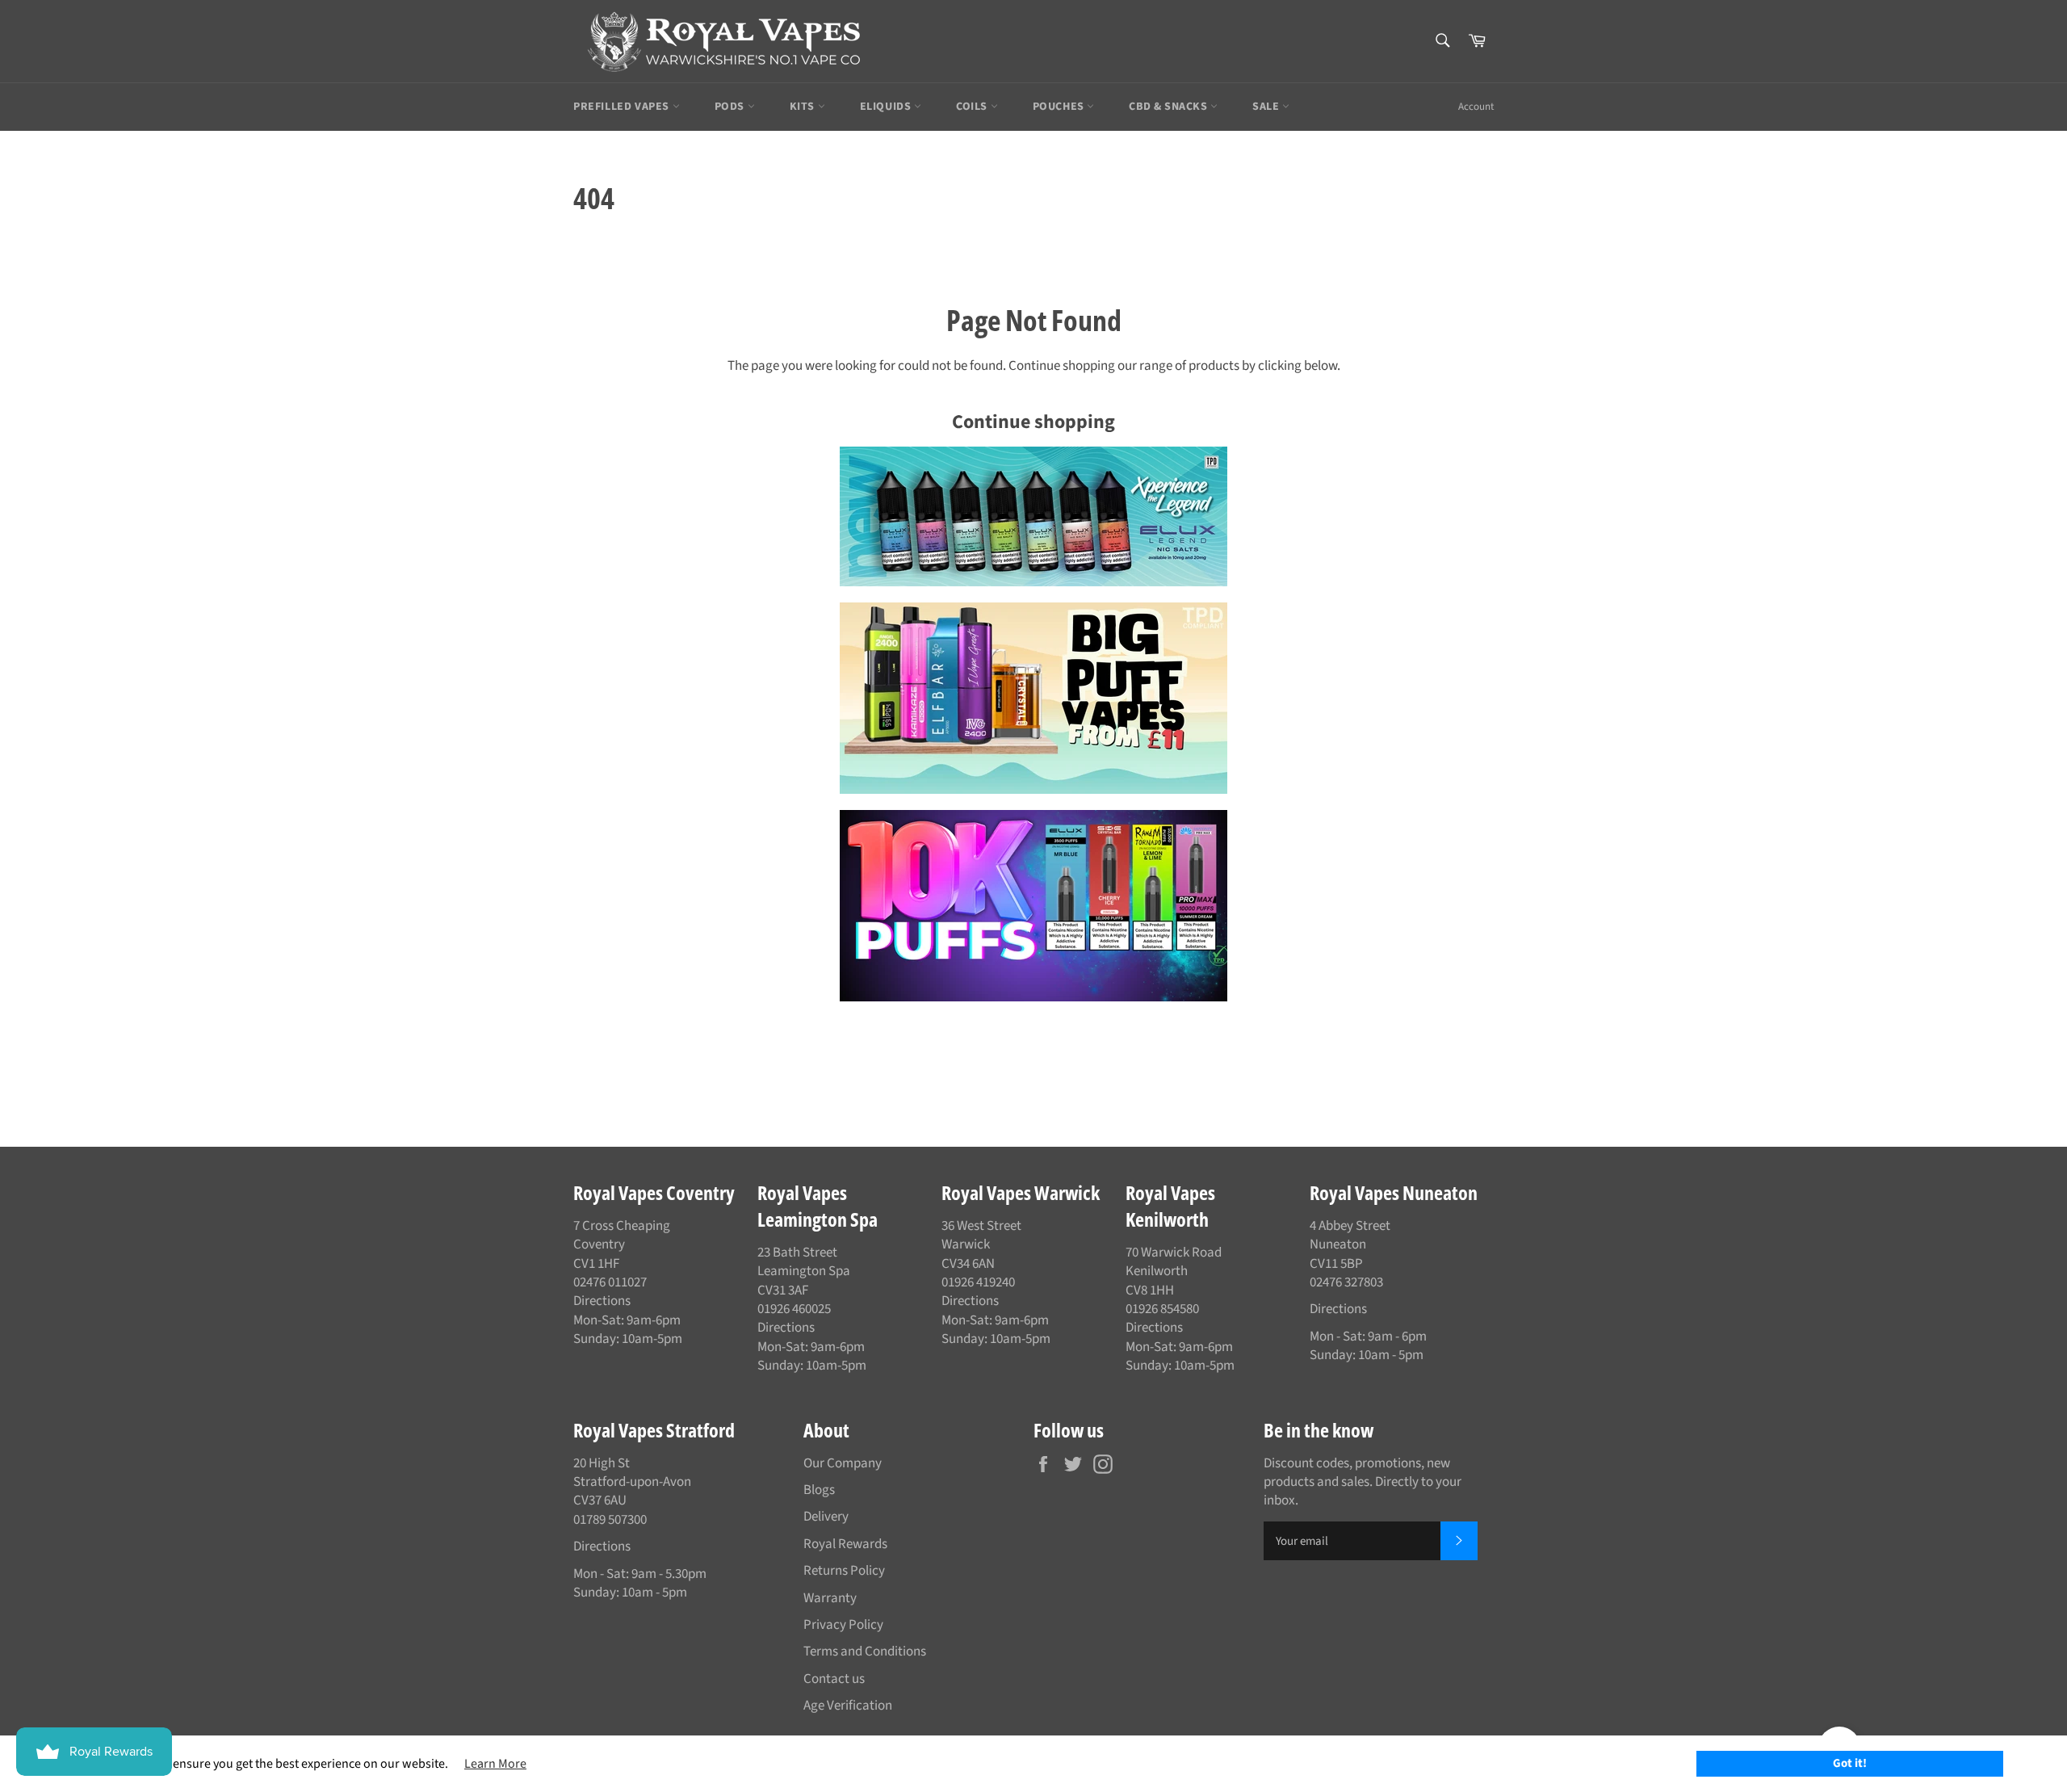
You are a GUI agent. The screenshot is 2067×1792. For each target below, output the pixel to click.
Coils (973, 107)
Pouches (1060, 107)
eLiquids (887, 107)
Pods (731, 107)
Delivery (826, 1517)
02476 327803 (1346, 1282)
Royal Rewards (845, 1544)
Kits (804, 107)
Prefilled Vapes (623, 107)
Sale (1267, 107)
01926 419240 (978, 1282)
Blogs (819, 1490)
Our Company (843, 1463)
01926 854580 (1162, 1309)
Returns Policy (844, 1571)
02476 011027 (610, 1282)
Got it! (1850, 1763)
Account (1476, 107)
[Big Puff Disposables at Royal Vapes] (1033, 698)
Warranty (830, 1598)
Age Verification (848, 1706)
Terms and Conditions (865, 1651)
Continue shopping (1033, 422)
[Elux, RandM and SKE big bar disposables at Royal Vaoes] (1033, 906)
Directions (602, 1301)
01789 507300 (610, 1520)
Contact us (834, 1679)
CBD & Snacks (1170, 107)
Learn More (495, 1764)
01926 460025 (794, 1309)
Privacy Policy (843, 1625)
